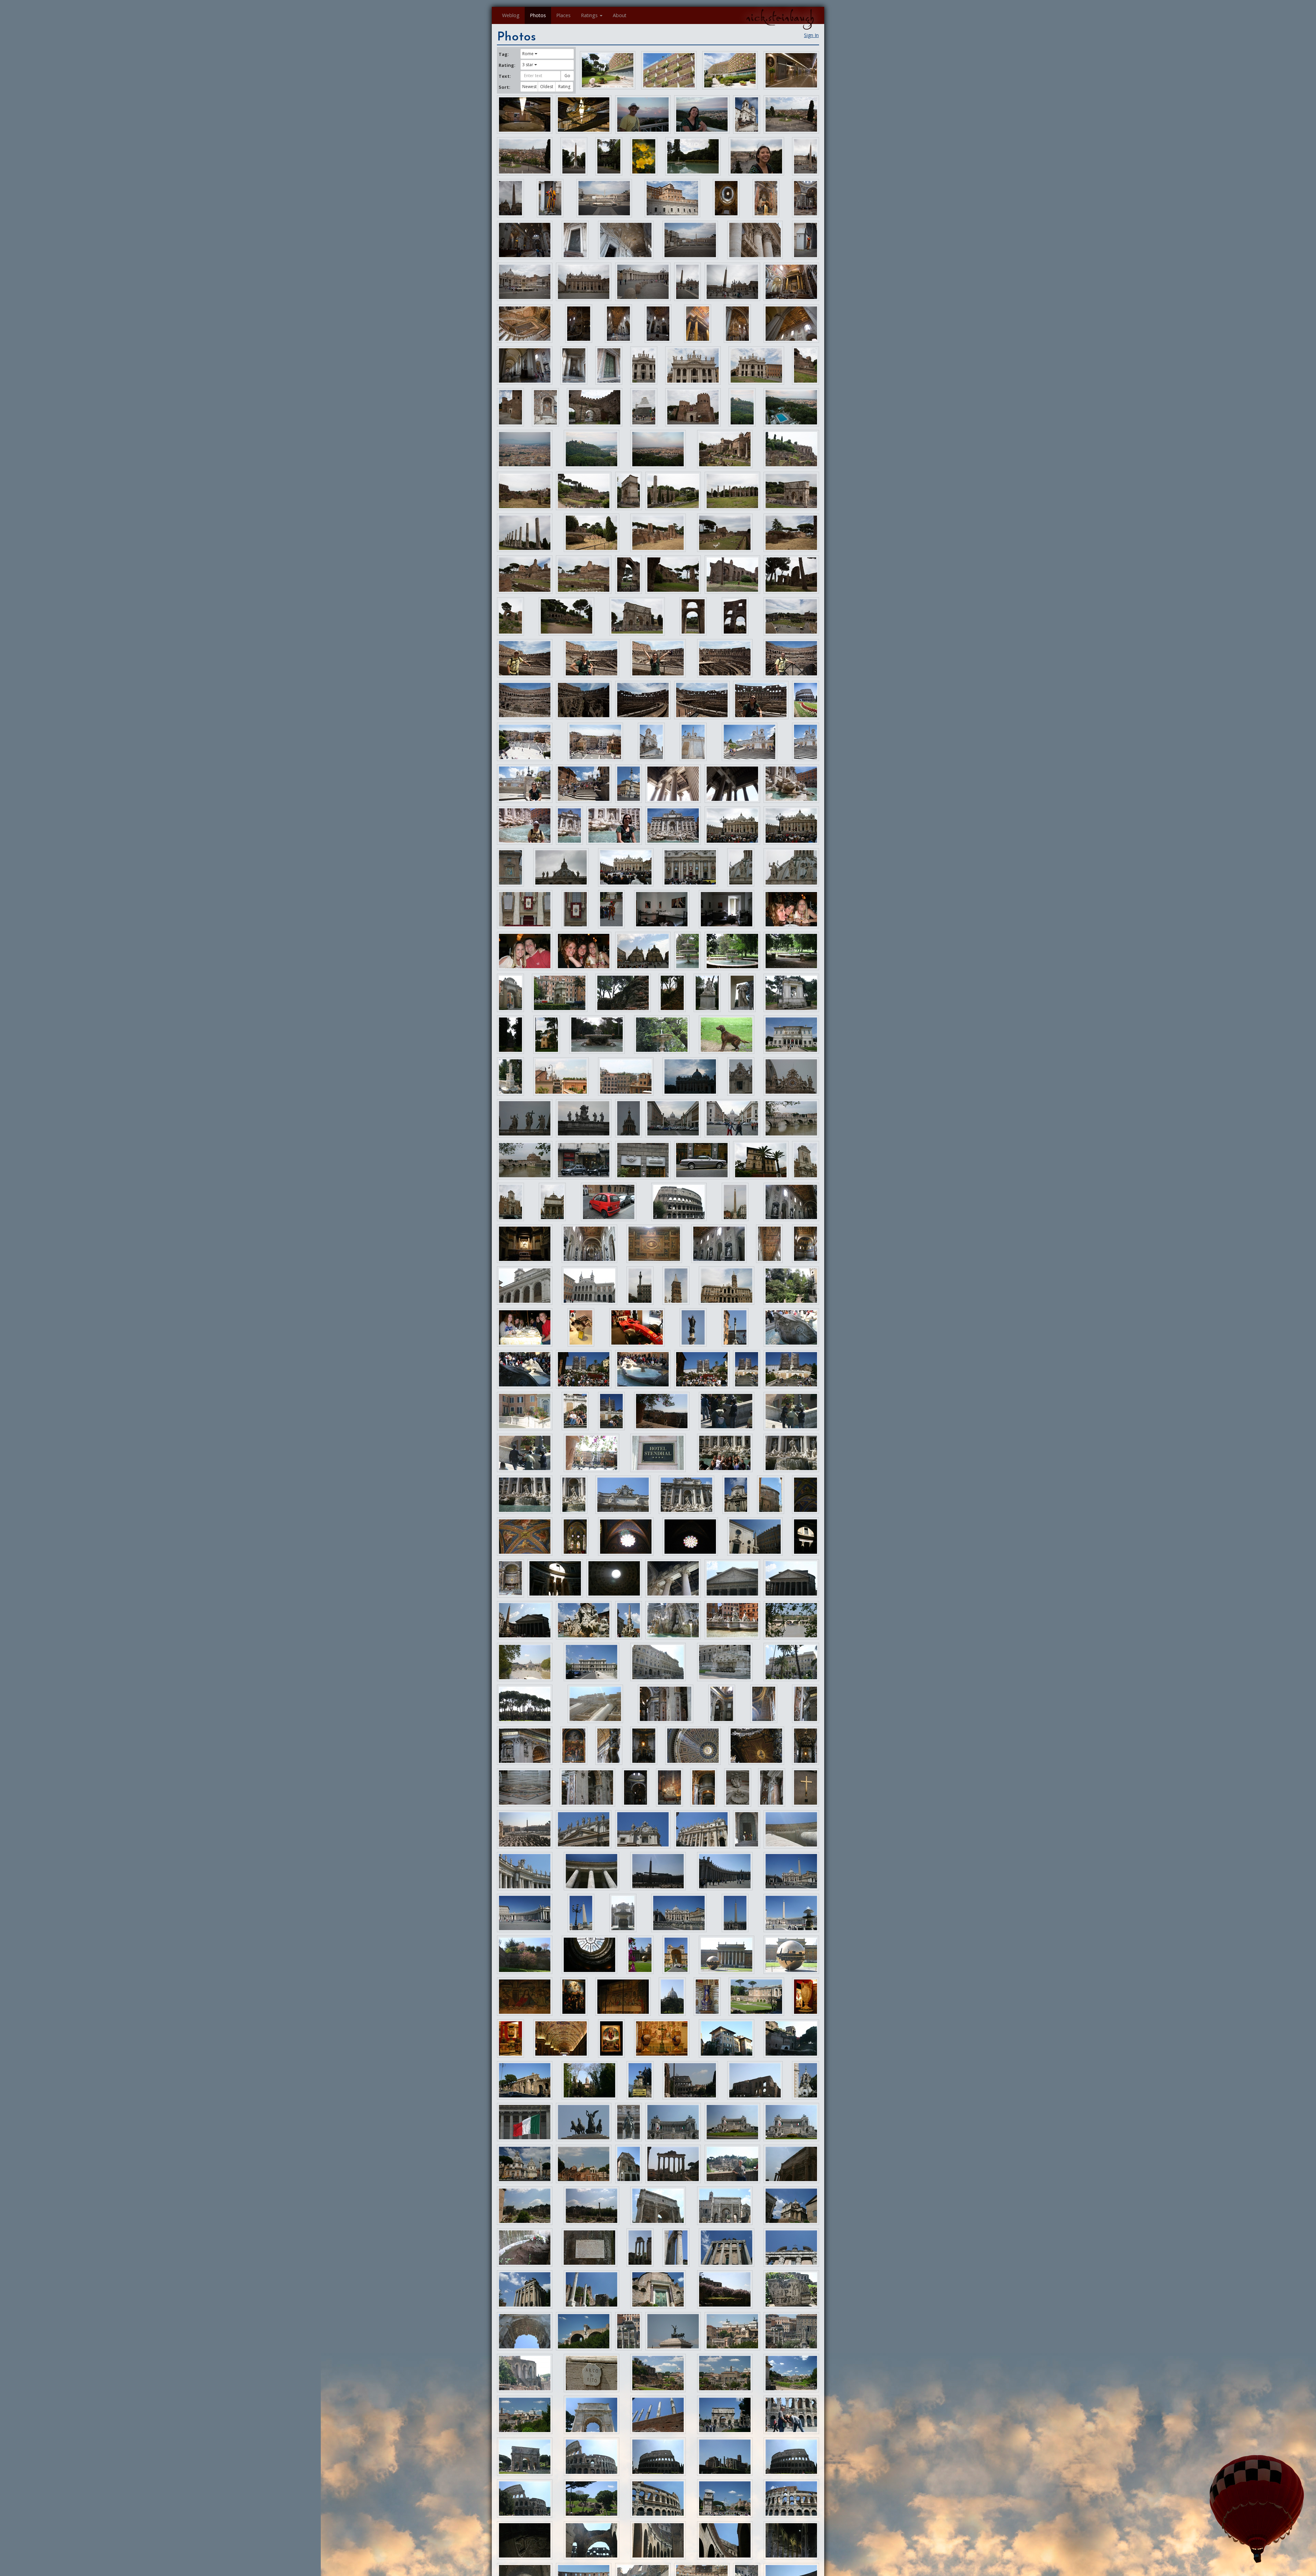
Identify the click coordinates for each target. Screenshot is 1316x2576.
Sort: (504, 87)
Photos (538, 15)
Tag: (504, 54)
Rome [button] (528, 54)
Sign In (811, 35)
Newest (529, 87)
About (620, 15)
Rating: (507, 65)
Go (567, 76)
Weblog (511, 15)
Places (563, 15)
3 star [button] (528, 65)
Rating (564, 87)
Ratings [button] (589, 15)
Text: (505, 76)
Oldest (547, 87)
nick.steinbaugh (780, 17)
